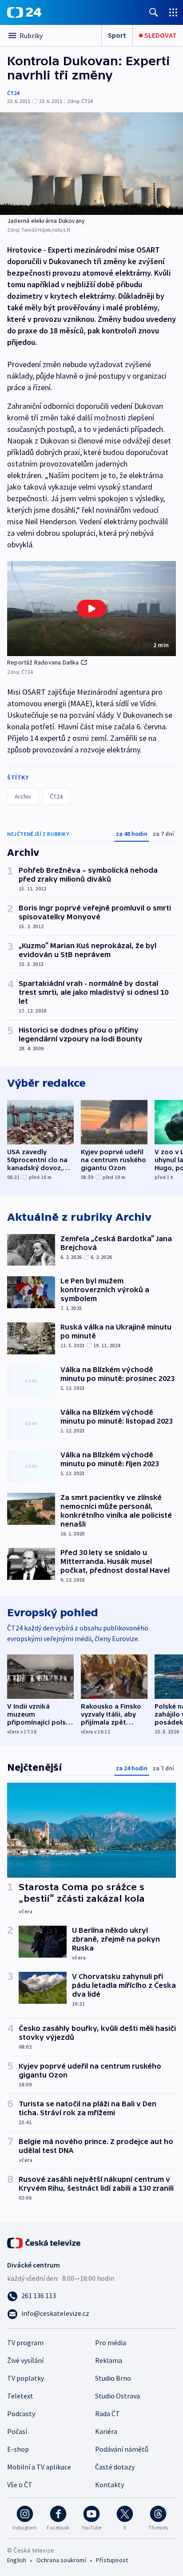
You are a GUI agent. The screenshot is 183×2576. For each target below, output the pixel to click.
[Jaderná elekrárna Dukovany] (91, 164)
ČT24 (13, 93)
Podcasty (21, 2414)
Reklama (109, 2360)
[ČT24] (24, 12)
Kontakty (109, 2485)
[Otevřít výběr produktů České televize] (173, 12)
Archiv (23, 796)
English (17, 2560)
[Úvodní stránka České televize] (44, 2242)
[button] (91, 609)
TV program (25, 2343)
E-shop (18, 2449)
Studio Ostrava (117, 2396)
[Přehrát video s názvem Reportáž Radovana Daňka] (91, 609)
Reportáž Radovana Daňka (43, 662)
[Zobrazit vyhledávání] (154, 12)
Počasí (17, 2431)
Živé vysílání (25, 2360)
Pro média (111, 2343)
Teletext (20, 2396)
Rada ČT (107, 2414)
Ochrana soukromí (61, 2560)
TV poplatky (26, 2378)
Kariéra (106, 2431)
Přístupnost (112, 2560)
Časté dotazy (115, 2467)
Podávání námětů (122, 2449)
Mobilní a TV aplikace (39, 2467)
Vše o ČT (20, 2485)
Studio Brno (113, 2378)
